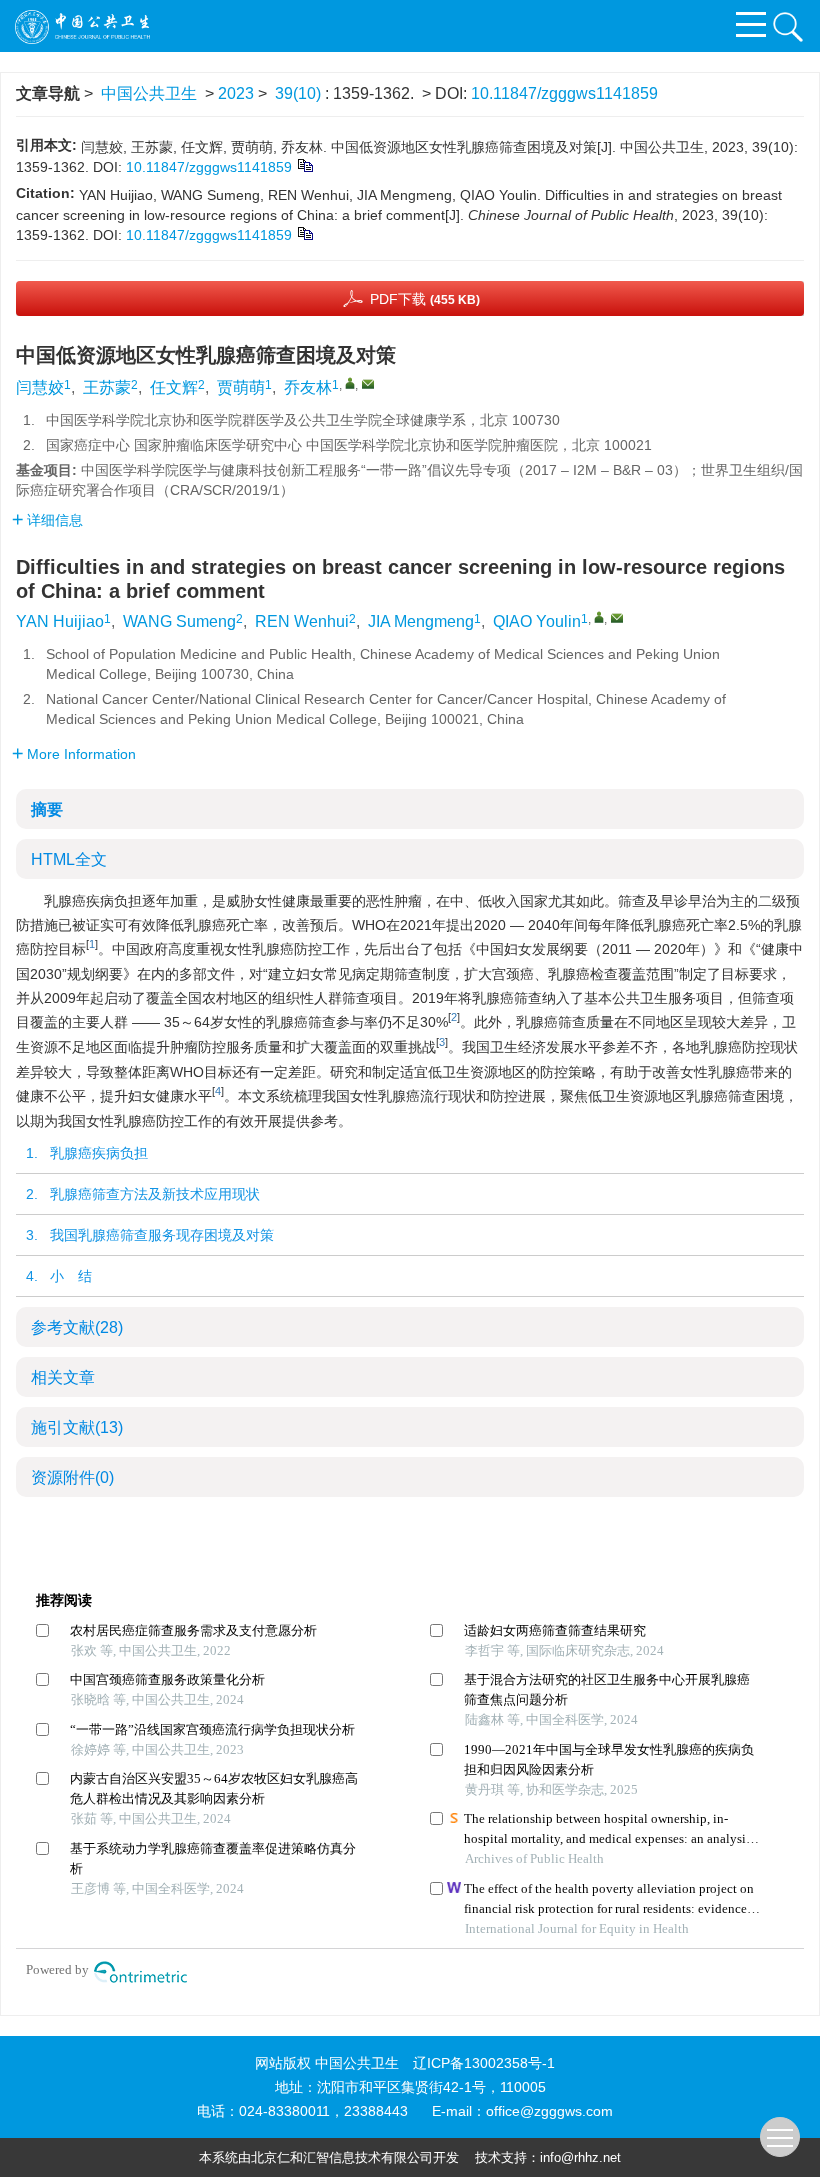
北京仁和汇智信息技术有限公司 (342, 2157)
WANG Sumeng (179, 621)
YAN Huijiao (60, 621)
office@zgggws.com (549, 2111)
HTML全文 (69, 859)
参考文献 (77, 1327)
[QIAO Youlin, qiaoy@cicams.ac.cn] (599, 617)
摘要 (47, 809)
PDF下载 (425, 299)
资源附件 (72, 1477)
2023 (236, 93)
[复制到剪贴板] (304, 165)
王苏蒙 (107, 387)
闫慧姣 (40, 387)
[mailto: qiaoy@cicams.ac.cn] (617, 618)
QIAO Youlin (537, 621)
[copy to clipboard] (304, 233)
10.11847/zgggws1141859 (564, 93)
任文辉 (174, 387)
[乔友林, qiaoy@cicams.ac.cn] (350, 383)
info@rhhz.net (580, 2157)
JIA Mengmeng (421, 621)
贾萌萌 (241, 387)
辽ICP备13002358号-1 (484, 2063)
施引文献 (77, 1427)
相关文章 (63, 1377)
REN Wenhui (302, 621)
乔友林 (308, 387)
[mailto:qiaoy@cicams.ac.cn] (368, 384)
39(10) (300, 93)
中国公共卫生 (149, 93)
